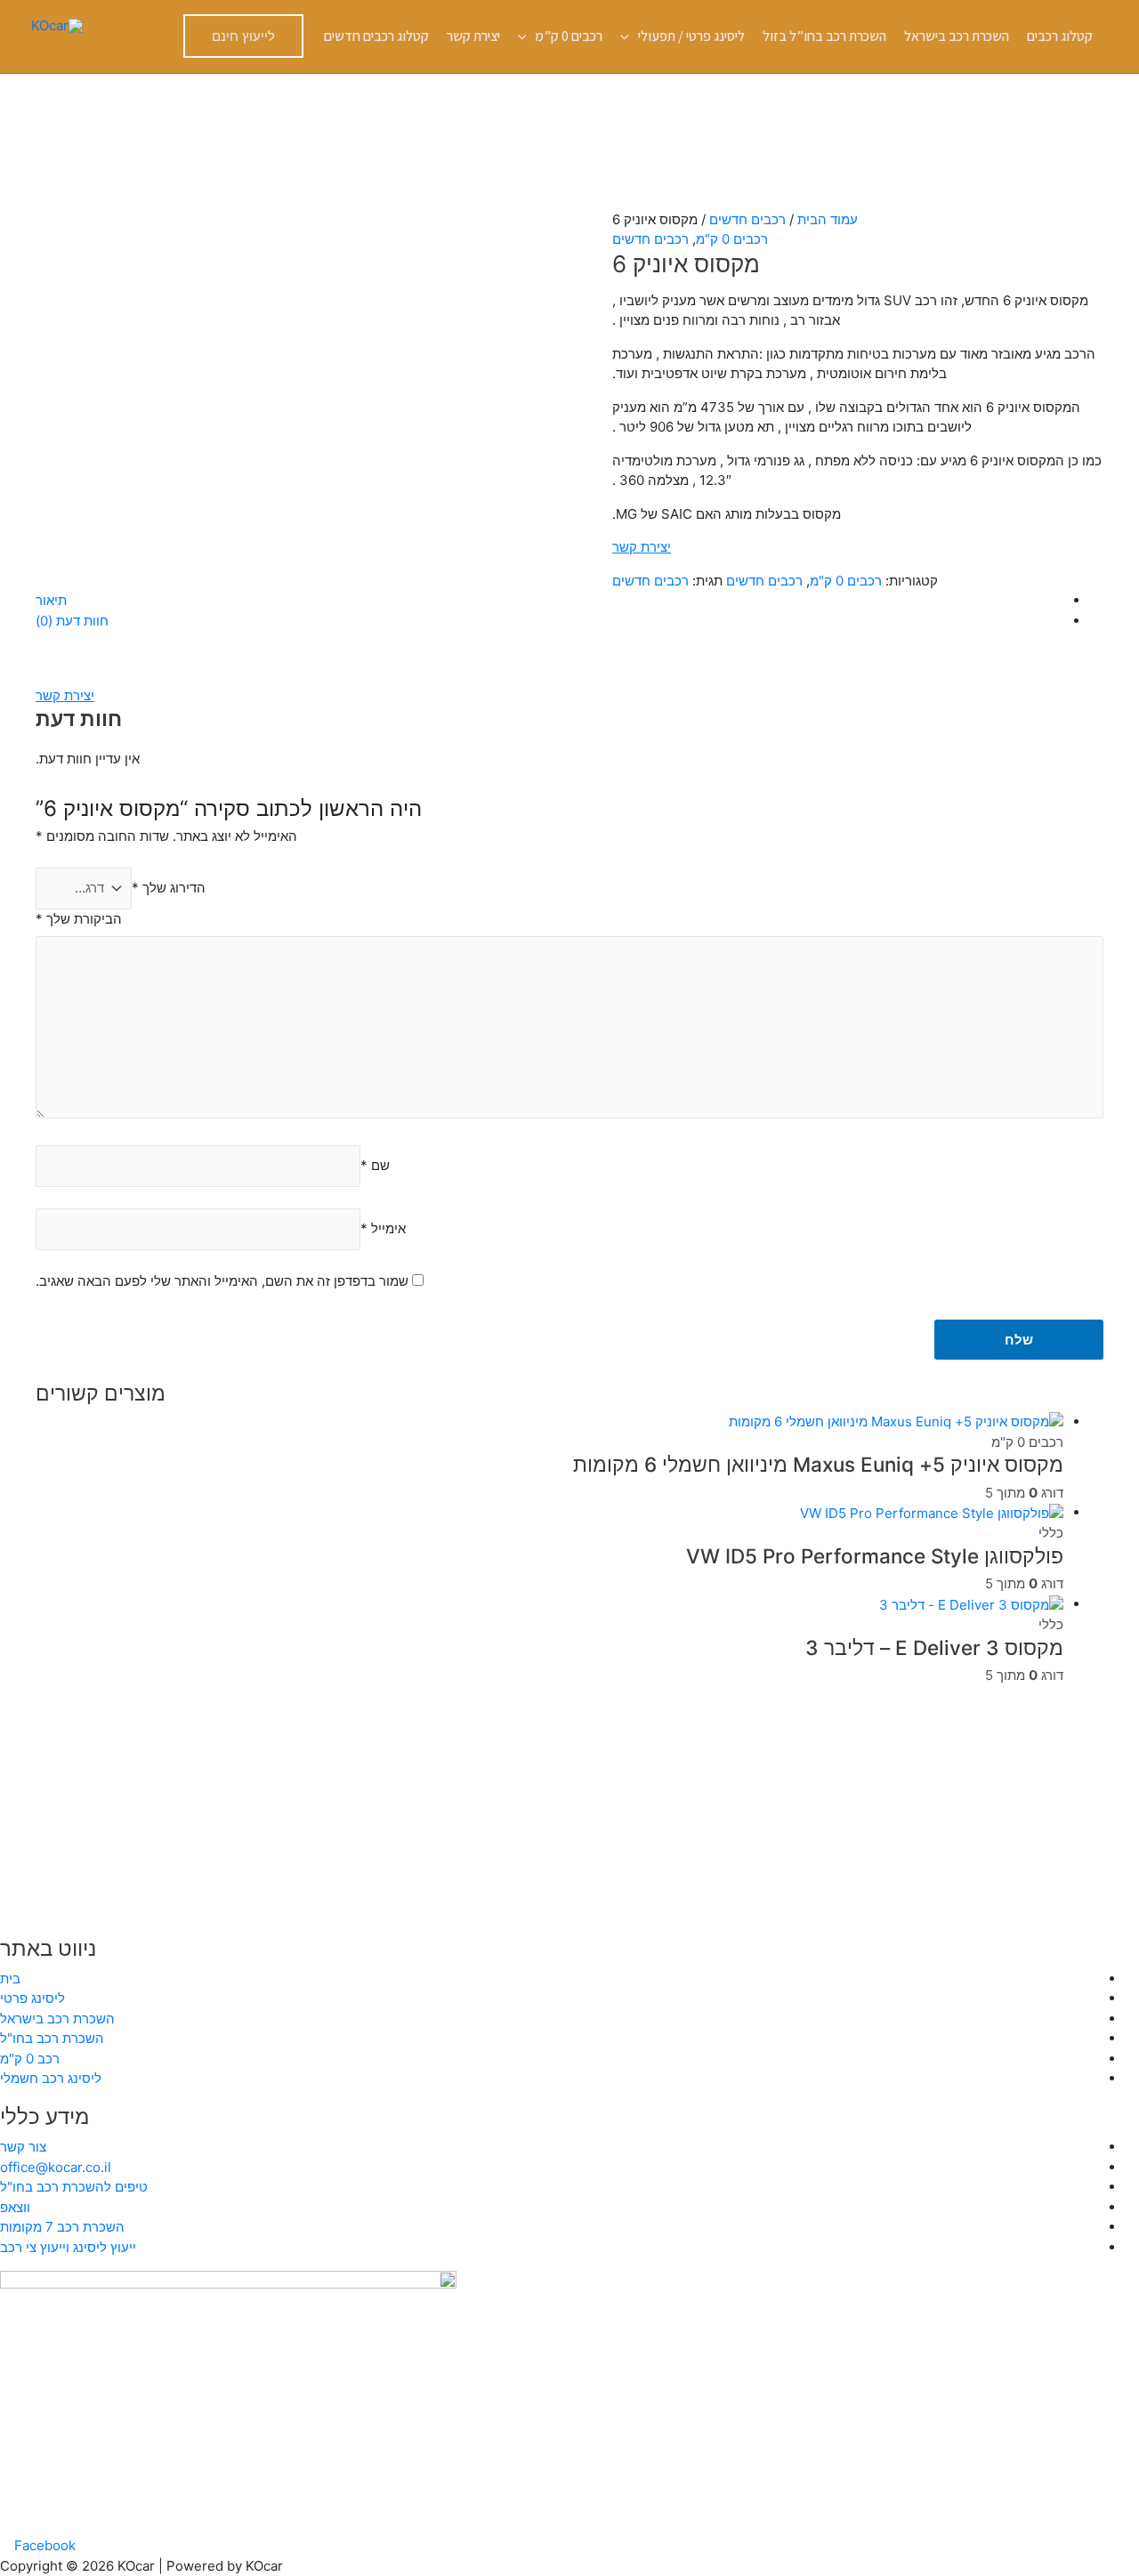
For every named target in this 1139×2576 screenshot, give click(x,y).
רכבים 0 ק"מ (732, 239)
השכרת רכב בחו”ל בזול (824, 36)
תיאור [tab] (51, 600)
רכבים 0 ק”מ (569, 36)
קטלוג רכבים (1060, 36)
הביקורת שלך (79, 919)
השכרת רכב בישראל (957, 36)
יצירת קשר (473, 36)
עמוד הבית (828, 219)
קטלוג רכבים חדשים (376, 36)
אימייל (383, 1228)
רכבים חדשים (747, 219)
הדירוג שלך (169, 888)
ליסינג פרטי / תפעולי (691, 36)
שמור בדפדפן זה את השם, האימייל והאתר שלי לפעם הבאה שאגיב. (222, 1281)
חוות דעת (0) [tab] (72, 621)
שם (375, 1165)
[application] (629, 36)
